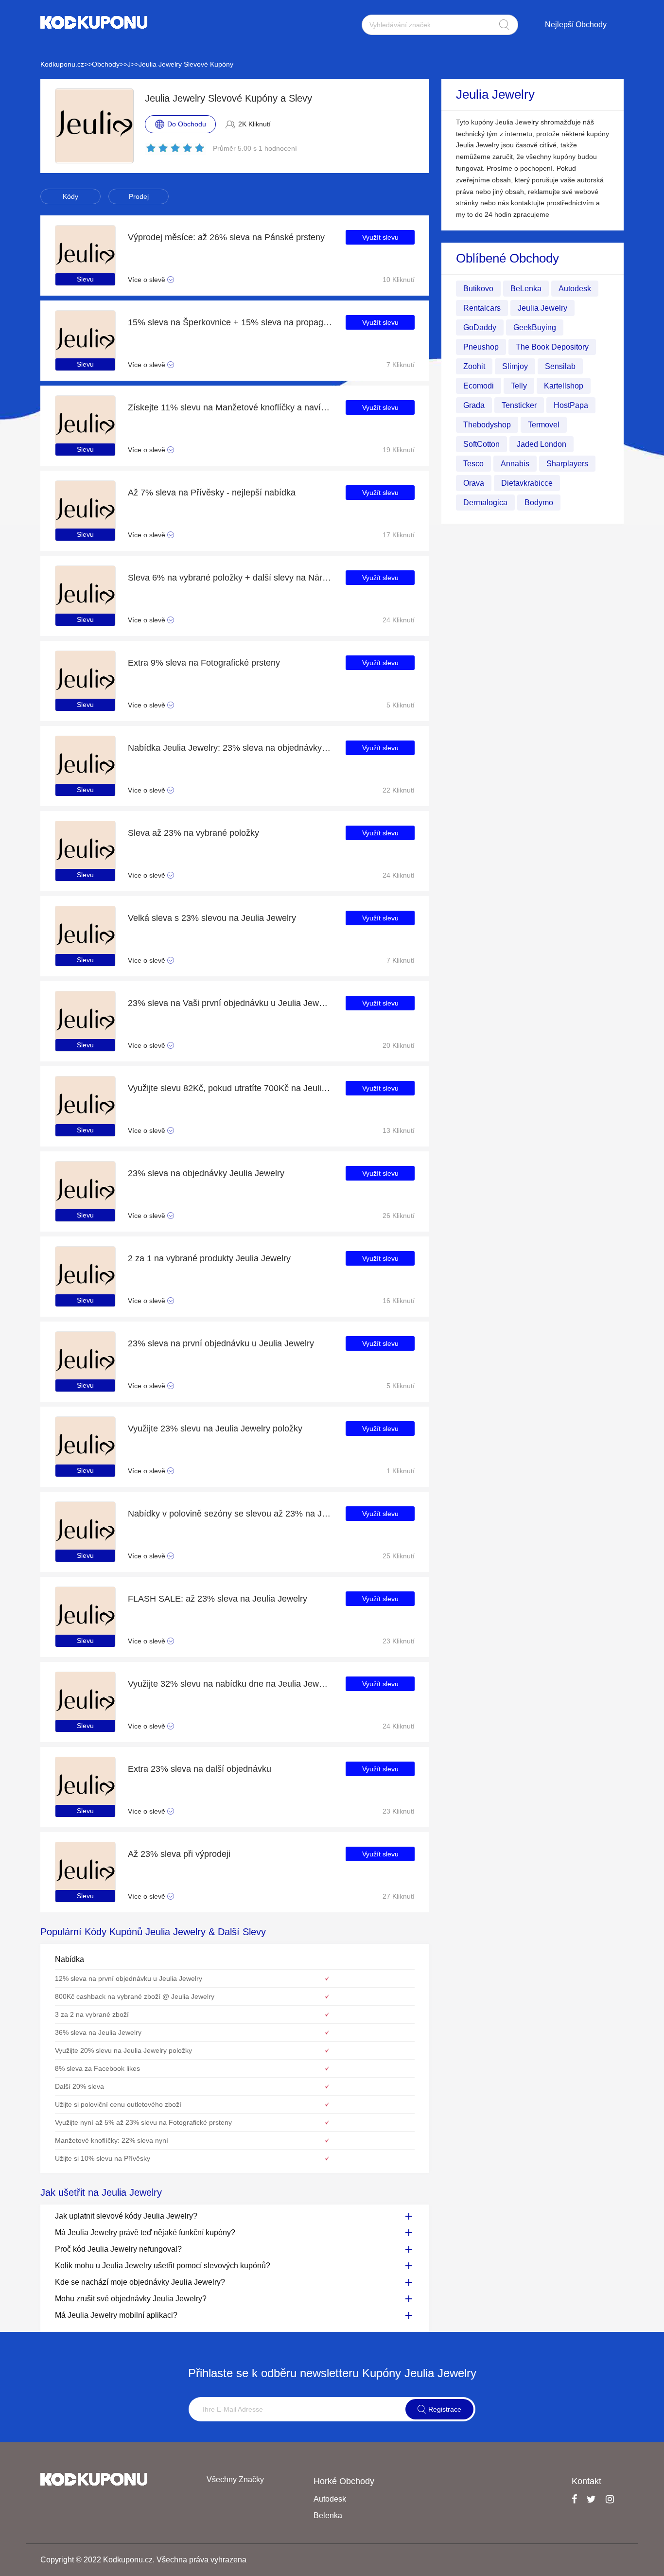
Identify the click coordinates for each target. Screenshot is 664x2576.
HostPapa (571, 405)
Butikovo (478, 289)
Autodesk (575, 289)
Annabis (515, 464)
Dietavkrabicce (527, 483)
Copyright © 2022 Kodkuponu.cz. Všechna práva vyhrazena (143, 2560)
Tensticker (519, 405)
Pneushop (481, 347)
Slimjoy (515, 366)
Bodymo (539, 503)
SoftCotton (481, 444)
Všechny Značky (235, 2479)
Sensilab (560, 366)
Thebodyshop (487, 425)
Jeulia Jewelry (542, 308)
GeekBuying (535, 327)
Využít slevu (380, 237)
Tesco (473, 464)
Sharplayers (567, 464)
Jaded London (542, 444)
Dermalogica (485, 503)
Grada (474, 405)
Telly (519, 386)
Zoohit (474, 366)
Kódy (70, 196)
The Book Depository (552, 347)
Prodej (139, 196)
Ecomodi (479, 386)
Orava (474, 483)
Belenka (328, 2515)
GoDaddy (480, 327)
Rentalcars (482, 308)
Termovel (544, 425)
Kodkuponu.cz (62, 64)
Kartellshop (564, 386)
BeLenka (526, 289)
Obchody (106, 64)
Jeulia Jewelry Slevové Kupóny (186, 64)
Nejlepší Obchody (576, 25)
